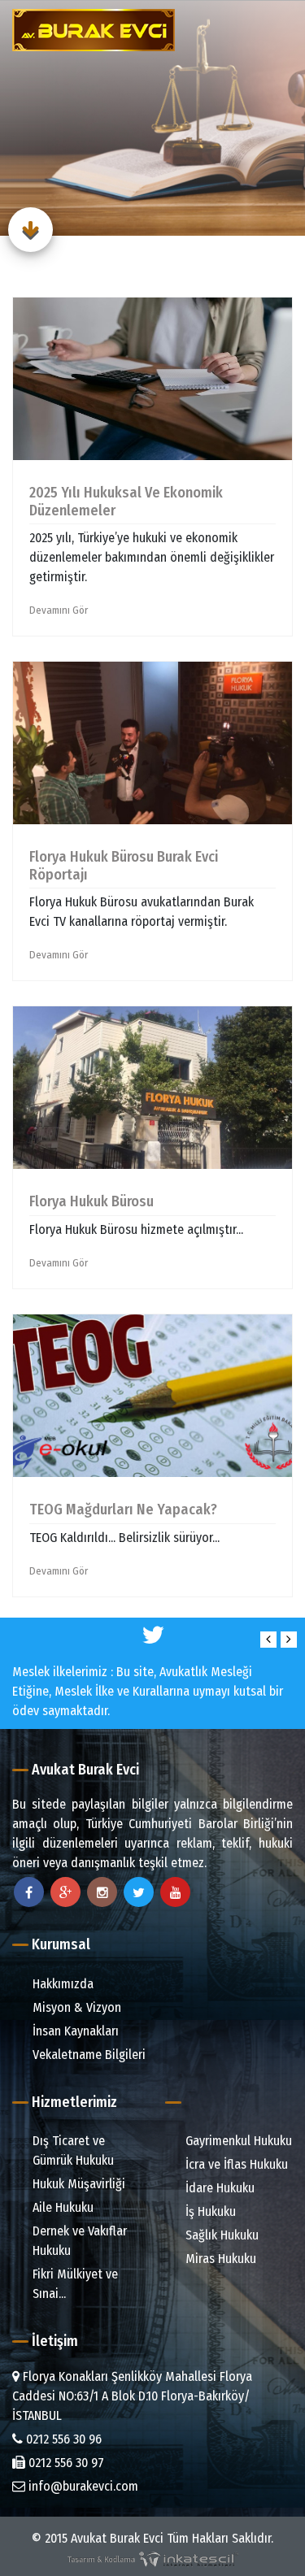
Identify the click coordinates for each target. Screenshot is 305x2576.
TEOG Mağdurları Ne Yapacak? (123, 1510)
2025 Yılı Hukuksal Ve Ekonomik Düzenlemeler (126, 502)
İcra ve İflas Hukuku (235, 2164)
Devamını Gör (59, 610)
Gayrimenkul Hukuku (237, 2141)
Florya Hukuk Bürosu (91, 1201)
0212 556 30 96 (62, 2439)
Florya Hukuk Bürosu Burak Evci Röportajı (124, 866)
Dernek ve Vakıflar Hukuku (78, 2241)
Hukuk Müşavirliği (77, 2184)
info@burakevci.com (82, 2486)
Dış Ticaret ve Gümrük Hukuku (72, 2150)
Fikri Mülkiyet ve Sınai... (74, 2284)
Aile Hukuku (61, 2207)
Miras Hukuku (219, 2259)
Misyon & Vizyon (75, 2007)
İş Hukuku (209, 2211)
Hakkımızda (61, 1984)
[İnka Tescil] (153, 2558)
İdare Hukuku (218, 2188)
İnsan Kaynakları (74, 2031)
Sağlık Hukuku (220, 2235)
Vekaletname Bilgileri (87, 2055)
